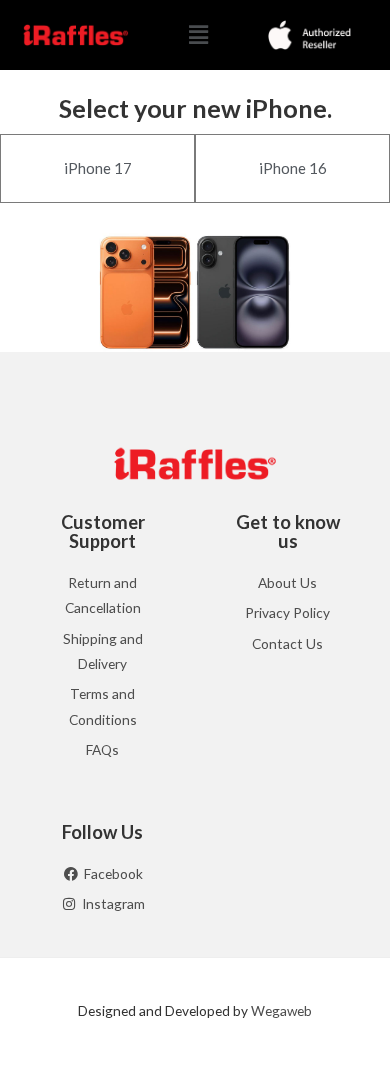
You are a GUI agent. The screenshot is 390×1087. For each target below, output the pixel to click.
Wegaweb (281, 1010)
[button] (199, 34)
